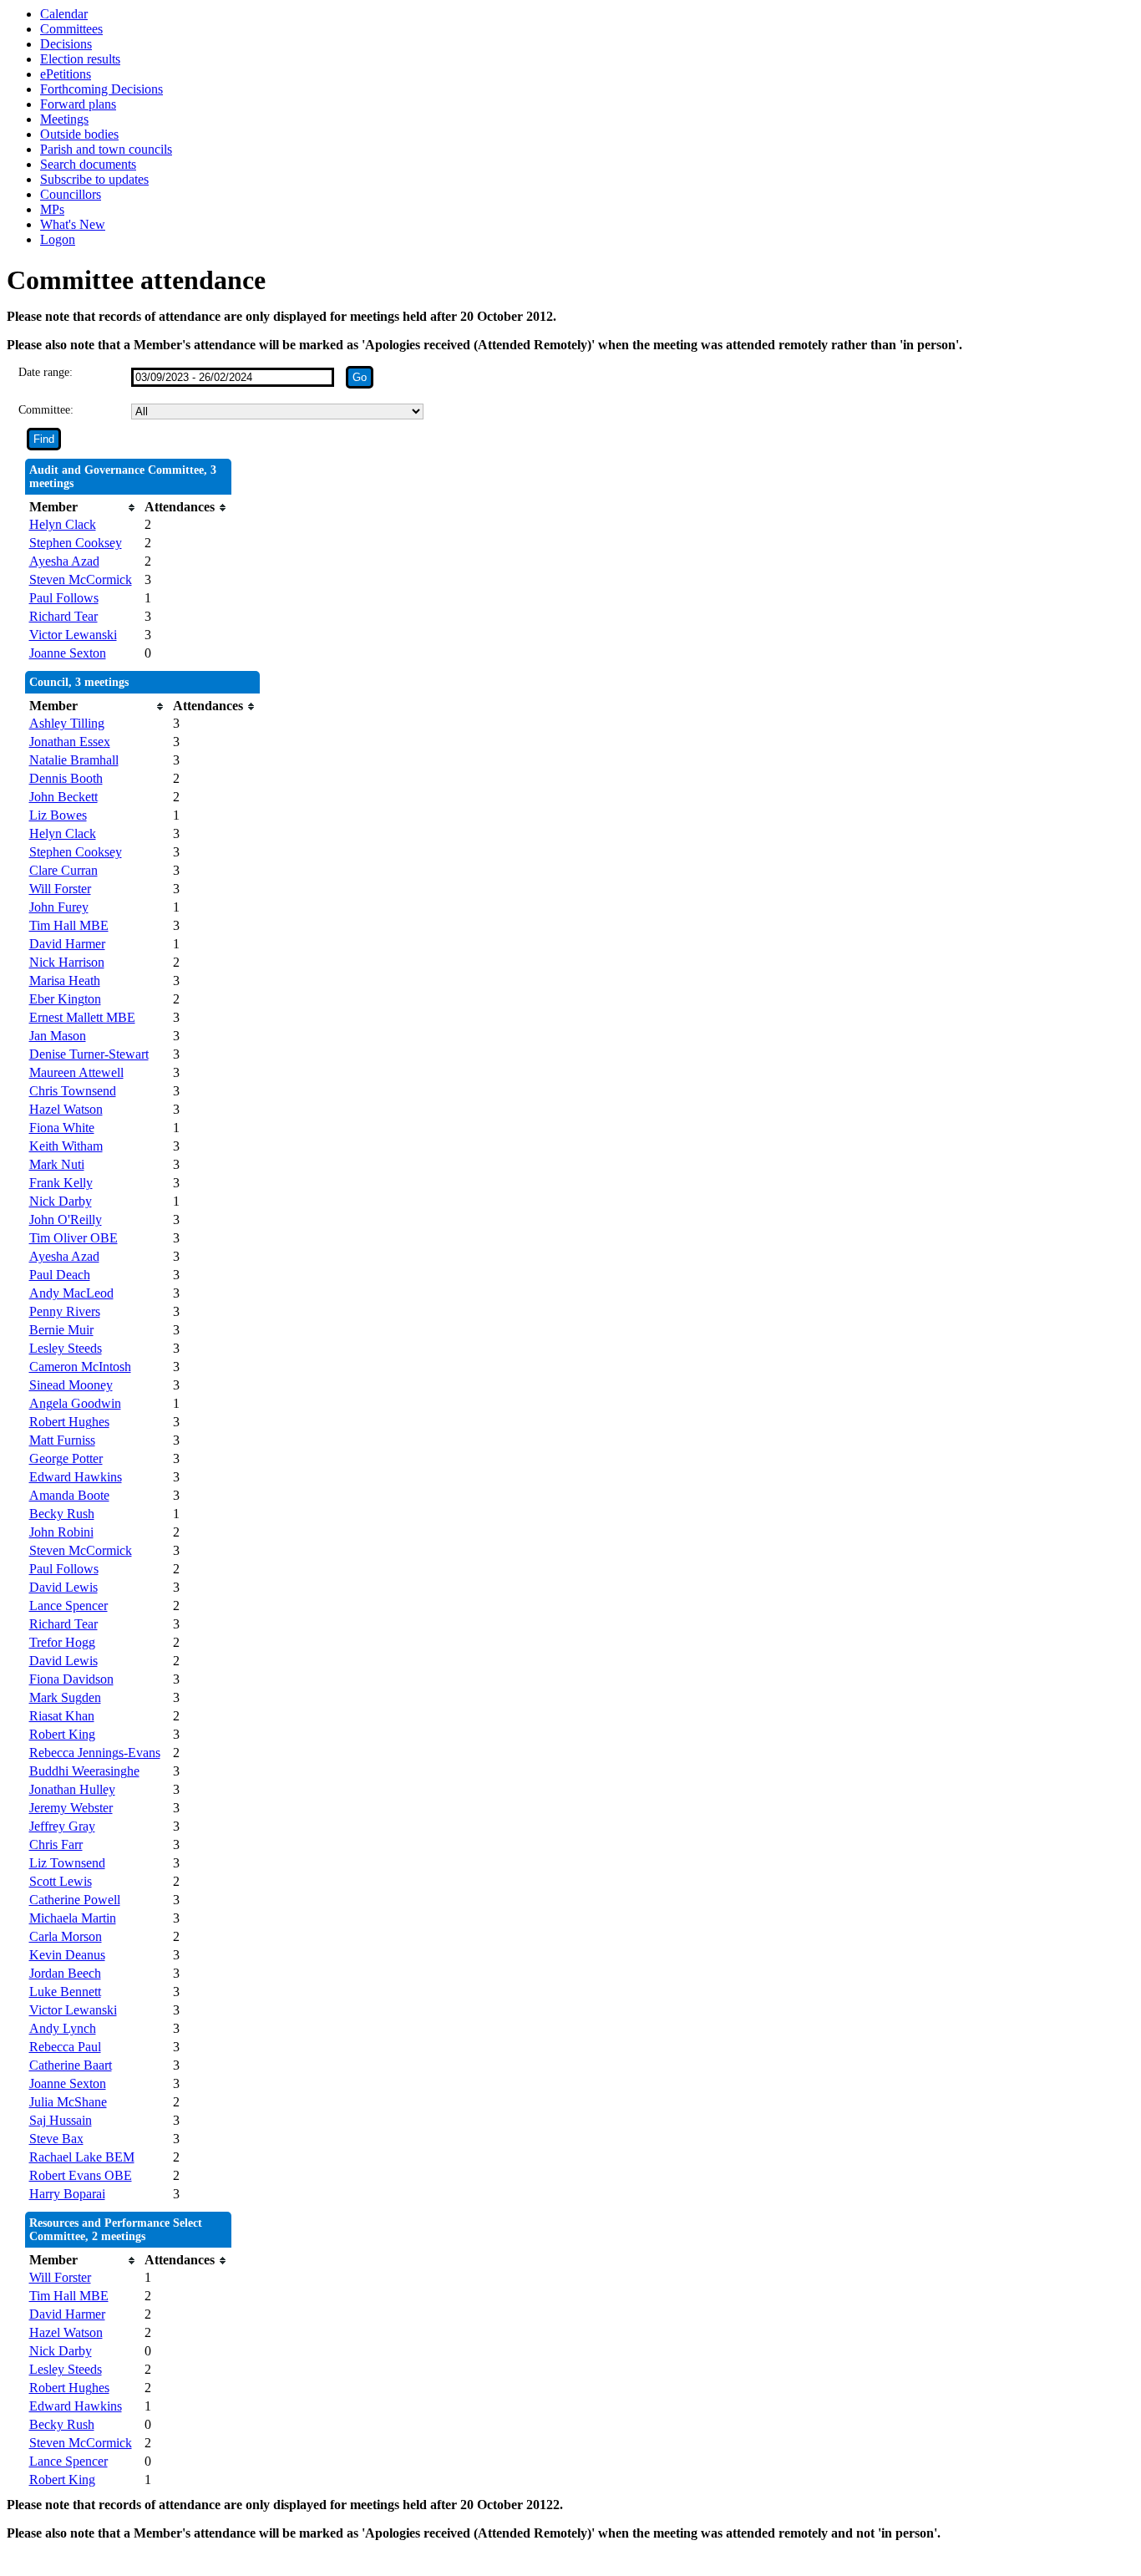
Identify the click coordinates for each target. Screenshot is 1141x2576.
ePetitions (66, 74)
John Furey (59, 907)
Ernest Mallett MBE (82, 1017)
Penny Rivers (65, 1311)
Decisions (66, 44)
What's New (73, 224)
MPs (52, 209)
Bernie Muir (61, 1330)
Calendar (64, 14)
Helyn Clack (63, 524)
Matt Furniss (62, 1440)
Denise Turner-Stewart (89, 1054)
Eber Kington (65, 999)
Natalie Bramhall (74, 760)
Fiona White (62, 1128)
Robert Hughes (69, 1422)
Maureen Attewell (76, 1072)
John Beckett (63, 797)
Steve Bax (56, 2139)
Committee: (46, 410)
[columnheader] (83, 507)
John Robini (61, 1532)
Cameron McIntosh (80, 1367)
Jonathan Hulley (72, 1789)
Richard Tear (63, 616)
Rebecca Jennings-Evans (95, 1753)
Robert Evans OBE (81, 2175)
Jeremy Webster (71, 1808)
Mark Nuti (57, 1164)
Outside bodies (79, 134)
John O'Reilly (66, 1219)
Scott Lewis (61, 1881)
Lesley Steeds (66, 1348)
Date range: (46, 372)
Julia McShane (68, 2102)
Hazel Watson (66, 1109)
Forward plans (78, 104)
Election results (80, 59)
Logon (58, 239)
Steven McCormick (81, 579)
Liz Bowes (58, 815)
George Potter (66, 1458)
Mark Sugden (65, 1697)
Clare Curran (63, 870)
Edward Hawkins (76, 1477)
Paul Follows (64, 598)
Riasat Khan (62, 1716)
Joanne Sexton (68, 653)
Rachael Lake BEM (82, 2157)
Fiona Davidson (71, 1679)
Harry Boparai (67, 2194)
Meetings (64, 119)
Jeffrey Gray (62, 1826)
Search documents (88, 164)
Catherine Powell (75, 1900)
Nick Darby (61, 1201)
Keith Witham (66, 1146)
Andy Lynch (63, 2028)
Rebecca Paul (65, 2047)
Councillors (71, 194)
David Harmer (67, 944)
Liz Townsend (67, 1863)
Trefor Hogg (62, 1642)
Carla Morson (66, 1936)
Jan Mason (58, 1036)
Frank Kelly (61, 1183)
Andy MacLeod (71, 1293)
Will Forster (60, 889)
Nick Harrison (67, 962)
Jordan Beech (65, 1973)
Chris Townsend (73, 1091)
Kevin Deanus (67, 1955)
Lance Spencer (68, 1606)
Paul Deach (60, 1275)
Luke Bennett (65, 1992)
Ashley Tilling (67, 723)
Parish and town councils (106, 149)
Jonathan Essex (70, 742)
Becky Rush (62, 1514)
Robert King (62, 1734)
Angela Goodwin (75, 1403)
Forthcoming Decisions (101, 89)
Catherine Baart (71, 2065)
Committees (71, 29)
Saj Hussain (61, 2120)
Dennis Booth (66, 778)
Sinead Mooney (71, 1385)
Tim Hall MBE (69, 925)
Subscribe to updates (94, 179)
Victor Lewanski (73, 635)
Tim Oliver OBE (74, 1238)
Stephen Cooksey (76, 543)
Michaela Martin (73, 1918)
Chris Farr (56, 1844)
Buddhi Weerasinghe (84, 1771)
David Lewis (63, 1587)
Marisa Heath (65, 981)
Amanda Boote (69, 1495)
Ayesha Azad (64, 561)
